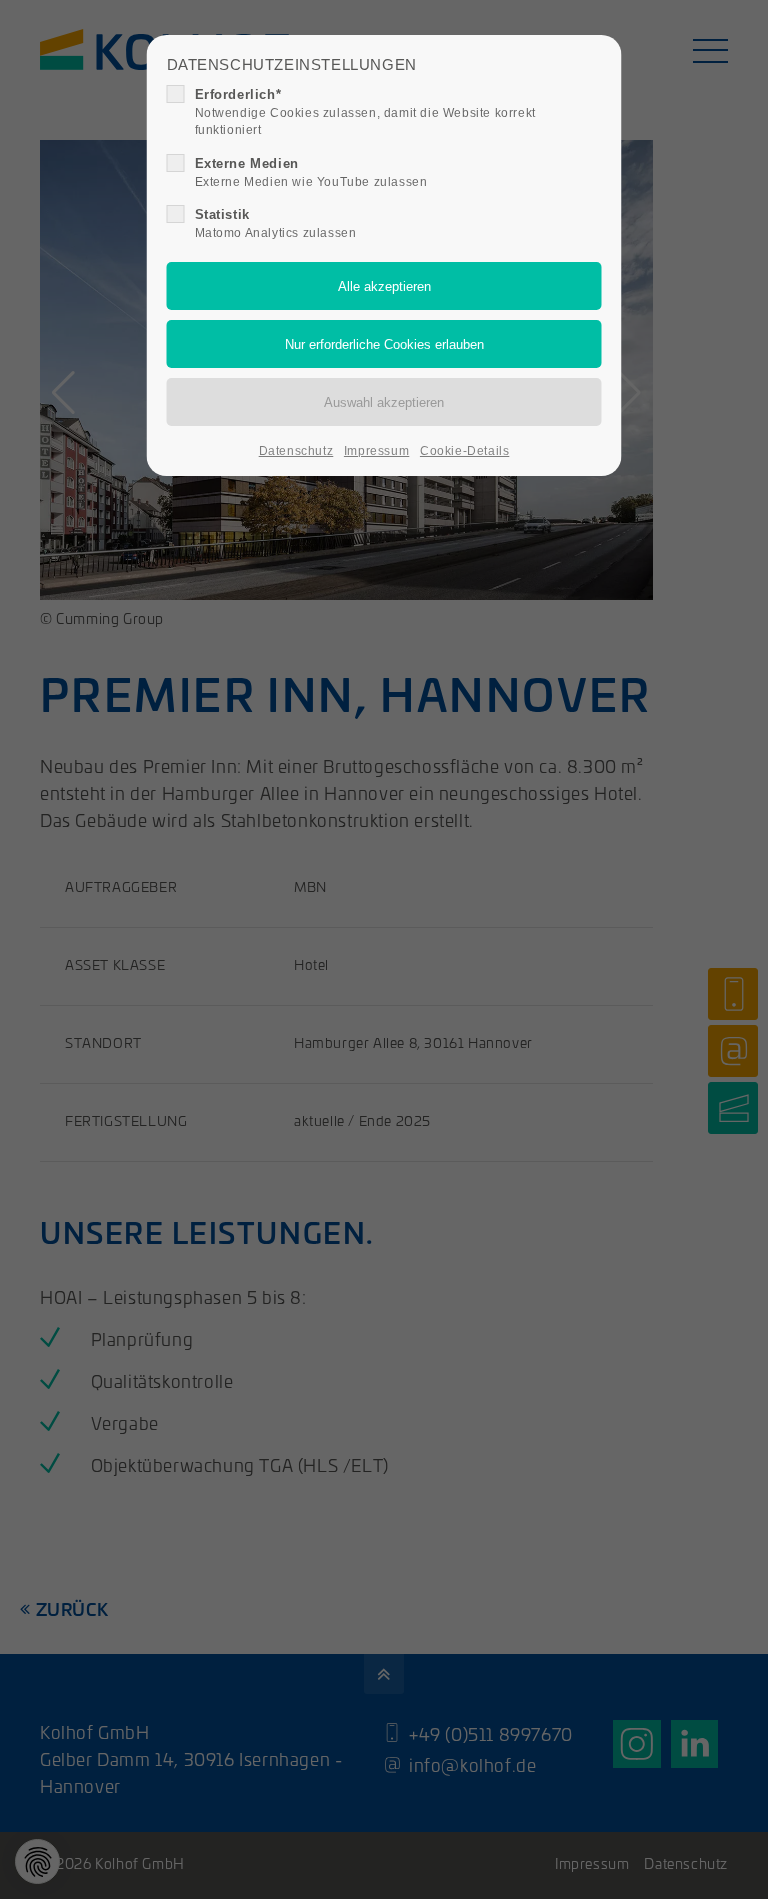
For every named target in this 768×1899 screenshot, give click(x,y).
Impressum (376, 451)
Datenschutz (296, 451)
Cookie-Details (464, 451)
